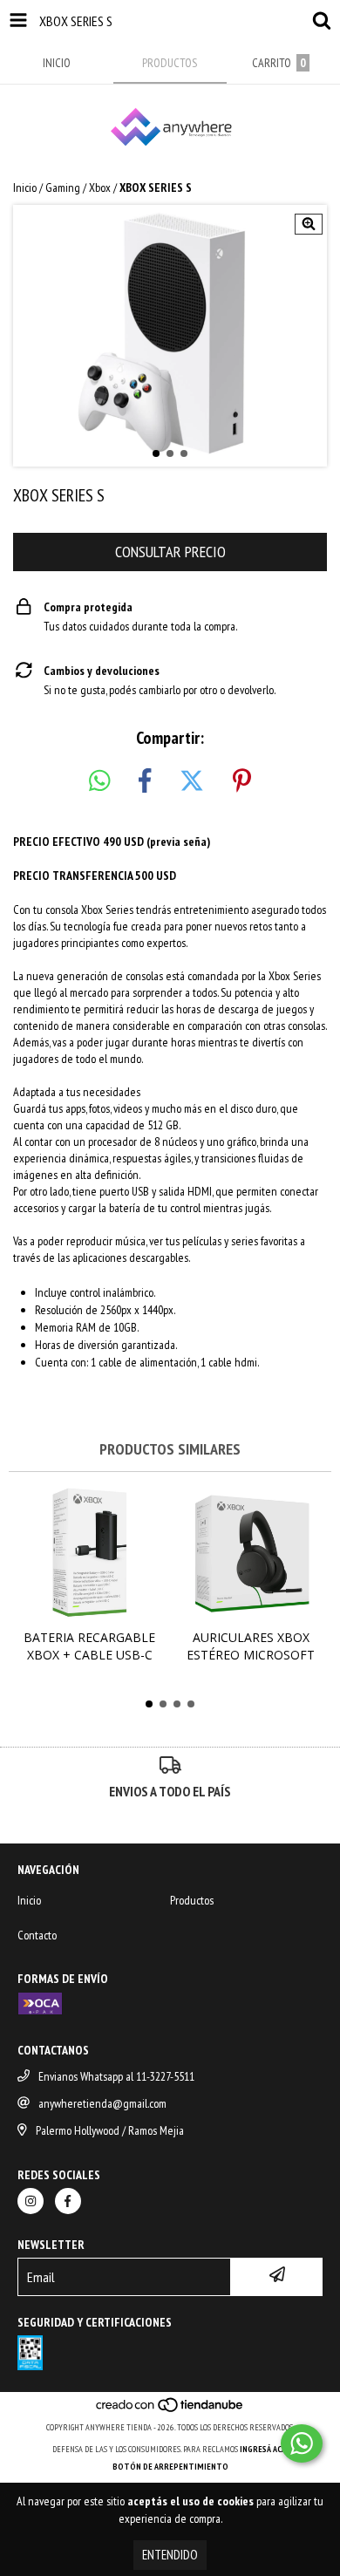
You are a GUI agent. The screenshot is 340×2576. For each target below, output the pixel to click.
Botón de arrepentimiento (170, 2467)
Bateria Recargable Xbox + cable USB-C (89, 1646)
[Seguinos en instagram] (31, 2201)
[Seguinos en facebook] (68, 2201)
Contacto (37, 1935)
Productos (192, 1900)
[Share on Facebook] (145, 781)
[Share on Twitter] (192, 781)
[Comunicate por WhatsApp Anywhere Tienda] (302, 2443)
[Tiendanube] (170, 2410)
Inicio (25, 187)
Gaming (63, 187)
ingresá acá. (264, 2449)
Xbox (100, 187)
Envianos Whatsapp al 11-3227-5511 (116, 2076)
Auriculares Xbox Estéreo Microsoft (251, 1646)
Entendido (170, 2555)
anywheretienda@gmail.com (102, 2103)
